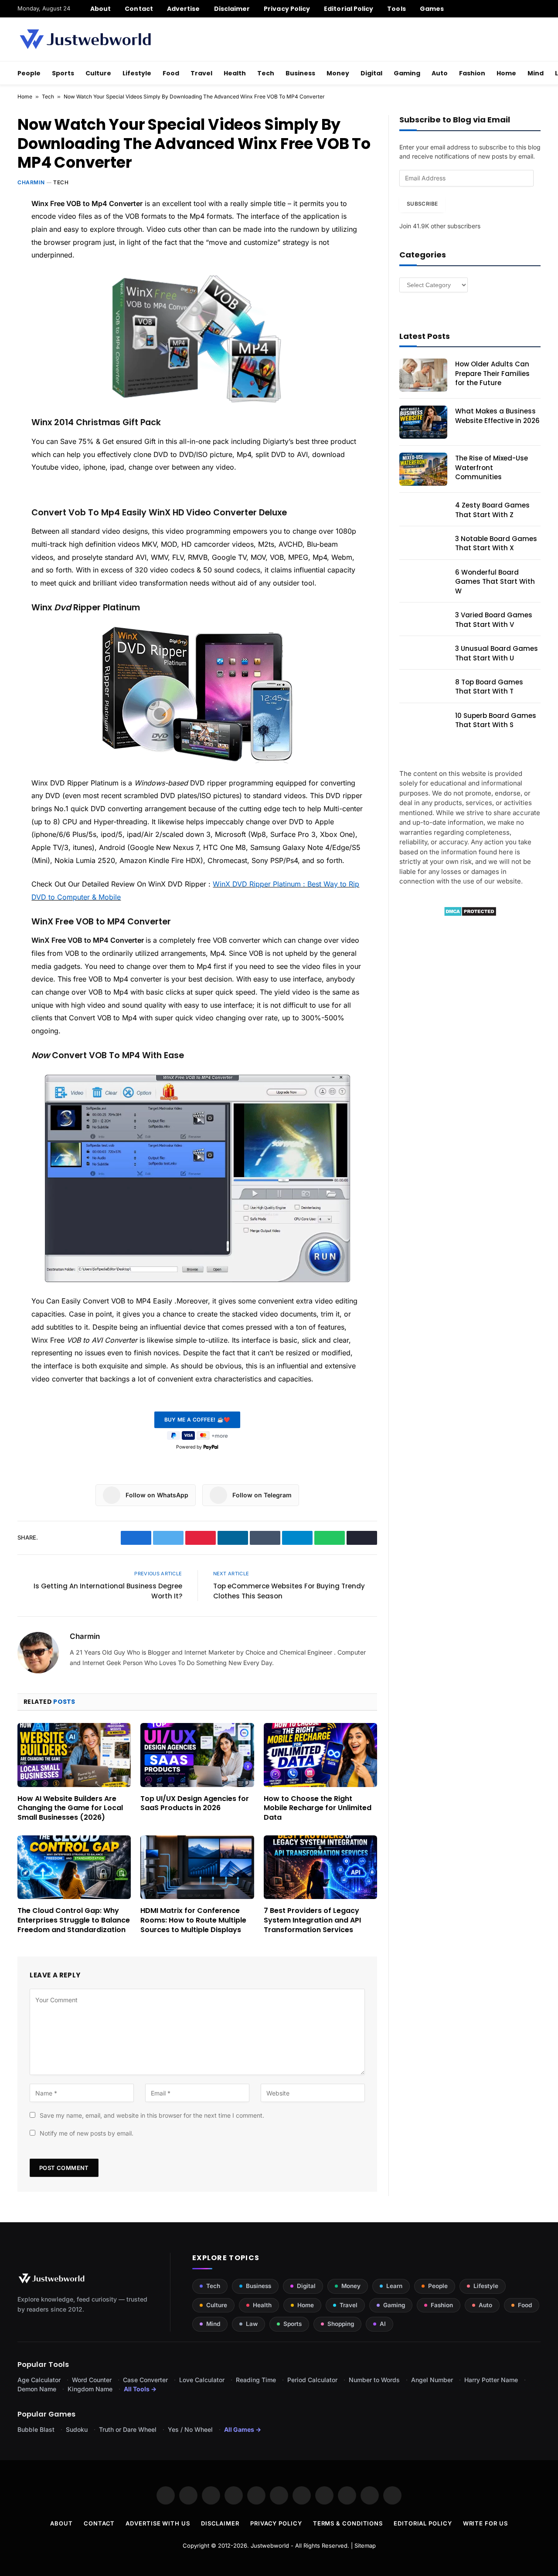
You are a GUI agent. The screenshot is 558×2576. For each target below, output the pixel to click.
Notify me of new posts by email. (87, 2133)
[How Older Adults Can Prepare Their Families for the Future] (423, 375)
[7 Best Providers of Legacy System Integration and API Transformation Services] (320, 1867)
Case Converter (145, 2380)
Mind (536, 73)
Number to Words (374, 2380)
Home (506, 73)
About (100, 9)
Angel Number (432, 2380)
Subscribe (422, 204)
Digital (371, 73)
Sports (63, 73)
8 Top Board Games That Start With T (489, 687)
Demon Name (37, 2389)
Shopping (341, 2324)
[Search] (537, 9)
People (29, 73)
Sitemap (365, 2546)
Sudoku (77, 2429)
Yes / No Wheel (190, 2429)
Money (338, 73)
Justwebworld (270, 2546)
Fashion (472, 73)
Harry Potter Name (491, 2380)
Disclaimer (232, 9)
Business (300, 73)
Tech (266, 73)
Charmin (31, 182)
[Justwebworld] (85, 39)
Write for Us (485, 2523)
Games (432, 9)
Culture (98, 73)
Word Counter (92, 2380)
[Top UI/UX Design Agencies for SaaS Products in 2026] (197, 1755)
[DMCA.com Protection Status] (470, 914)
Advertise (184, 9)
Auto (440, 73)
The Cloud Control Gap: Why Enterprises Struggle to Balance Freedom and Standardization (74, 1920)
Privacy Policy (287, 9)
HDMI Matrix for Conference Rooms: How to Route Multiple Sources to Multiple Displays (193, 1920)
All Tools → (140, 2389)
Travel (201, 73)
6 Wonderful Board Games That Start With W (495, 582)
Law (252, 2324)
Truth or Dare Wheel (128, 2429)
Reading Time (256, 2380)
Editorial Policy (349, 9)
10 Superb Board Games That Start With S (496, 720)
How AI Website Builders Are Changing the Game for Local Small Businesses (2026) (70, 1808)
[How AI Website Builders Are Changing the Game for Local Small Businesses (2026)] (74, 1755)
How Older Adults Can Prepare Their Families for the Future (492, 373)
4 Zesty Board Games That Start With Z (492, 510)
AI (383, 2324)
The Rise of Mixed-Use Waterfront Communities (492, 467)
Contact (139, 9)
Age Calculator (39, 2380)
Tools (396, 9)
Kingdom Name (90, 2389)
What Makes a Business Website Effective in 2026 (497, 416)
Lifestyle (137, 73)
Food (171, 73)
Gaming (407, 73)
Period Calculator (312, 2380)
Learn (394, 2286)
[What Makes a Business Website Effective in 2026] (423, 422)
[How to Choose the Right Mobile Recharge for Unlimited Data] (320, 1755)
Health (235, 73)
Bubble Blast (36, 2429)
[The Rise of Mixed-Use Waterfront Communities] (423, 469)
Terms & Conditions (348, 2523)
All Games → (243, 2429)
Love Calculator (202, 2380)
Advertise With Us (158, 2523)
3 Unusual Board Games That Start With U (497, 653)
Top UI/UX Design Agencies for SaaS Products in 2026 (195, 1804)
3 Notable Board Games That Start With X (496, 543)
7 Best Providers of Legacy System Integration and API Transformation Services (312, 1920)
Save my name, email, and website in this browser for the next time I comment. (152, 2115)
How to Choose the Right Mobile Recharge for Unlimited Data (318, 1808)
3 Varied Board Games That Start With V (494, 619)
